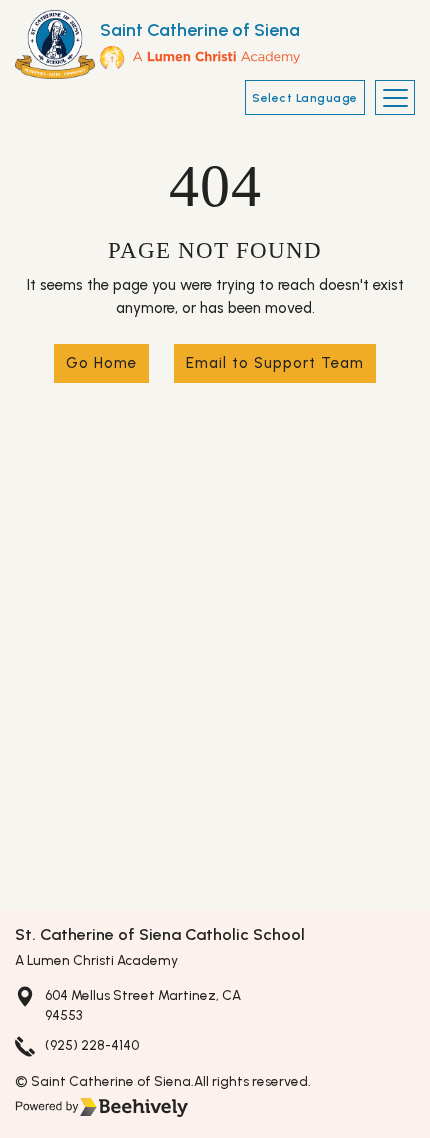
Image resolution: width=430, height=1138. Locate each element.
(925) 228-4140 (92, 1045)
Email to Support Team (275, 363)
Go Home (101, 363)
